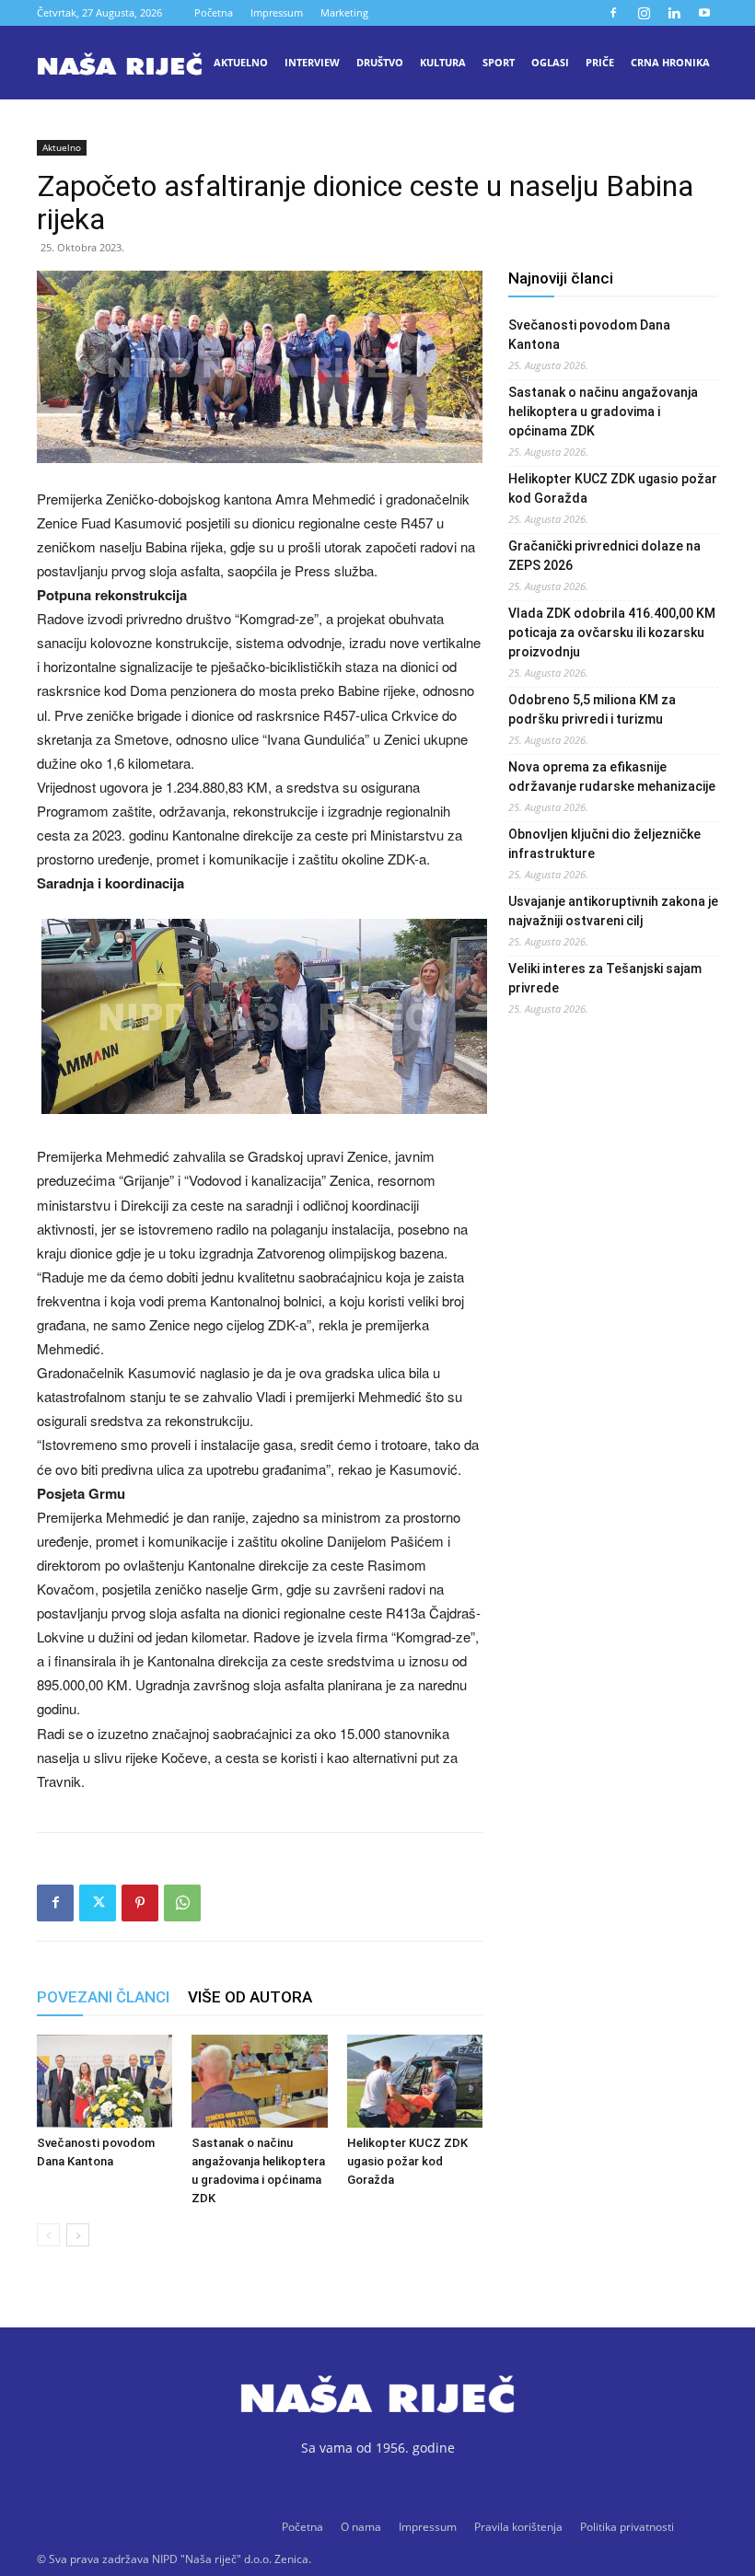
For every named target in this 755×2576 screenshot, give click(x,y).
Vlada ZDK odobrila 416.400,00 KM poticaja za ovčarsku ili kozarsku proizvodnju (612, 632)
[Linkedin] (674, 13)
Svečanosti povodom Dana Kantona (589, 335)
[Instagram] (644, 13)
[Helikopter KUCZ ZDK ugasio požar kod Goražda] (415, 2081)
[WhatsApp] (182, 1903)
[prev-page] (48, 2235)
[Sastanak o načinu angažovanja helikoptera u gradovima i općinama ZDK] (259, 2081)
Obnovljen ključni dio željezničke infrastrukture (604, 844)
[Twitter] (98, 1903)
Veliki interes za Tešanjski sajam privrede (605, 978)
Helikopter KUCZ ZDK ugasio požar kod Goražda (407, 2161)
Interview (312, 62)
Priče (600, 62)
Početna (214, 12)
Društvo (380, 62)
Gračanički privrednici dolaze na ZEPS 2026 (604, 556)
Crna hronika (670, 62)
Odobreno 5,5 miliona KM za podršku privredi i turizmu (592, 709)
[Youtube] (704, 13)
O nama (361, 2527)
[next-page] (78, 2235)
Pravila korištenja (518, 2527)
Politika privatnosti (627, 2527)
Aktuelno (241, 62)
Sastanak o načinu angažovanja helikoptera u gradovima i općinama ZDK (603, 412)
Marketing (344, 12)
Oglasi (550, 62)
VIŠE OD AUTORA (250, 1997)
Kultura (443, 62)
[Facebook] (613, 13)
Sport (499, 62)
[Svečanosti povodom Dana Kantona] (105, 2081)
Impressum (277, 12)
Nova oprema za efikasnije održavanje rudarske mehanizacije (612, 777)
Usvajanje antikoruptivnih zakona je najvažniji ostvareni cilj (613, 911)
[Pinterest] (140, 1903)
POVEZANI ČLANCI (103, 1997)
